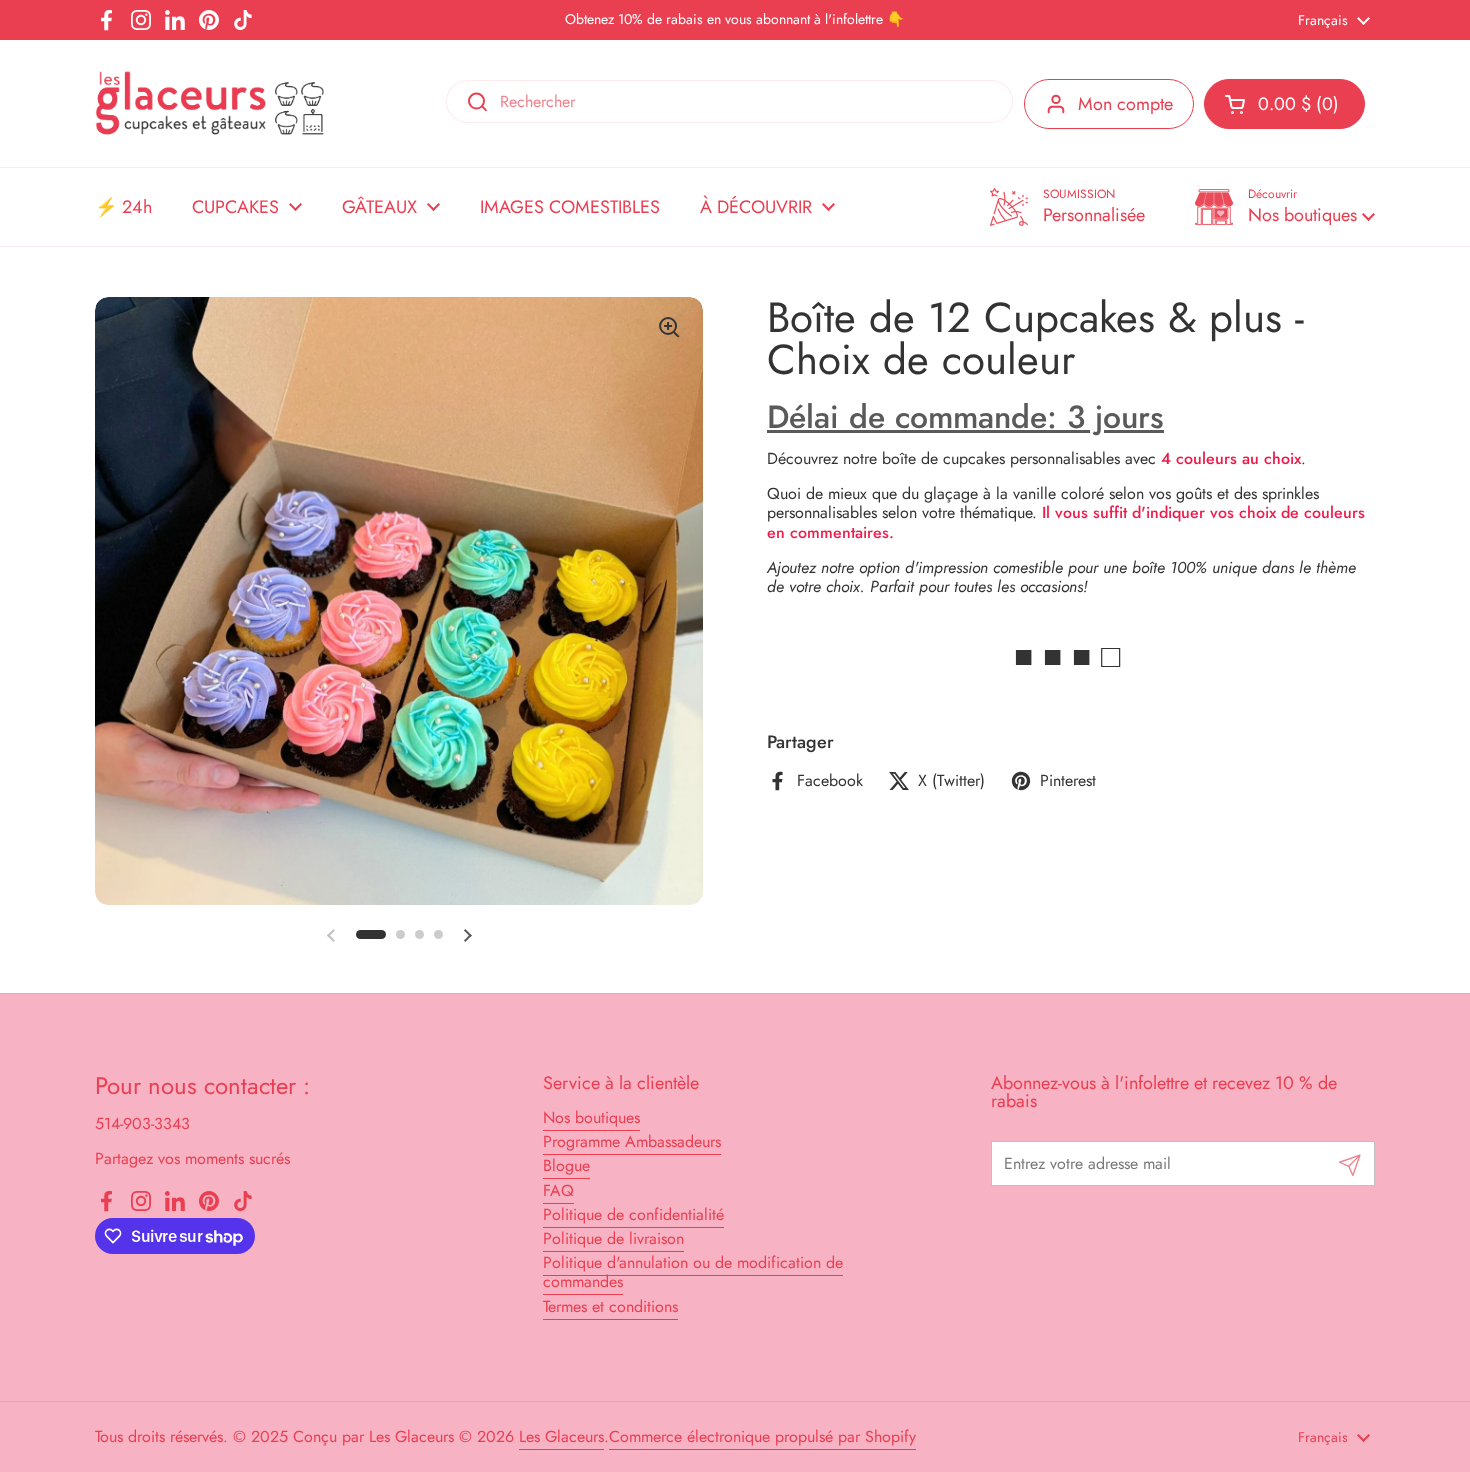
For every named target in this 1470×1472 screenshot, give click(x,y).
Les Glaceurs (561, 1436)
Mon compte (1125, 104)
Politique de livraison (613, 1238)
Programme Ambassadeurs (632, 1141)
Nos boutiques (591, 1117)
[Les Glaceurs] (210, 103)
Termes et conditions (610, 1306)
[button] (1285, 207)
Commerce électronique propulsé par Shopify (762, 1436)
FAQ (558, 1190)
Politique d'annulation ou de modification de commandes (693, 1272)
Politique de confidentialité (633, 1214)
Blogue (566, 1165)
